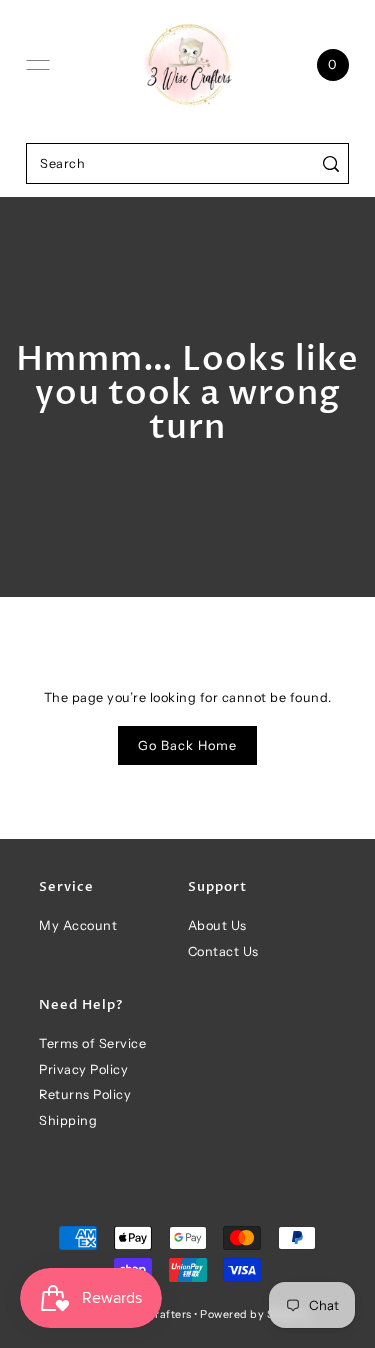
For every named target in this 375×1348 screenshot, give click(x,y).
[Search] (330, 163)
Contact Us (223, 951)
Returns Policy (85, 1094)
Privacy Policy (83, 1069)
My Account (78, 925)
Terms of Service (92, 1043)
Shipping (68, 1120)
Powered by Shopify (254, 1314)
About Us (217, 925)
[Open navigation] (38, 65)
